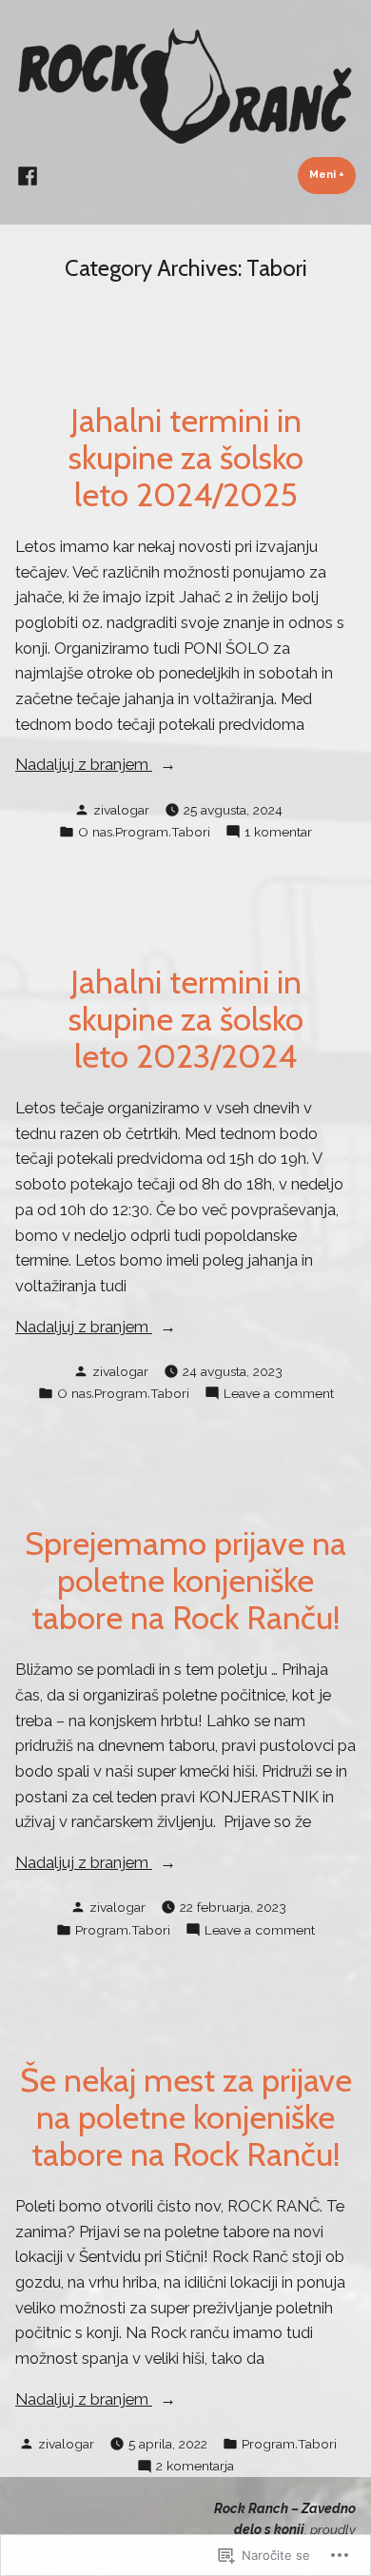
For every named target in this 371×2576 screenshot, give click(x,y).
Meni (332, 174)
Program (142, 832)
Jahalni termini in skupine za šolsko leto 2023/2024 (186, 1019)
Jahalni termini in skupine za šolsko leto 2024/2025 (186, 458)
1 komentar (278, 833)
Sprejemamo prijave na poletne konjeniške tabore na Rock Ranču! (185, 1581)
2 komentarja (195, 2467)
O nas (95, 832)
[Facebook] (28, 175)
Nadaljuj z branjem (84, 766)
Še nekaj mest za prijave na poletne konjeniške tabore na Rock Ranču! (186, 2117)
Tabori (191, 832)
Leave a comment (279, 1394)
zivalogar (121, 810)
